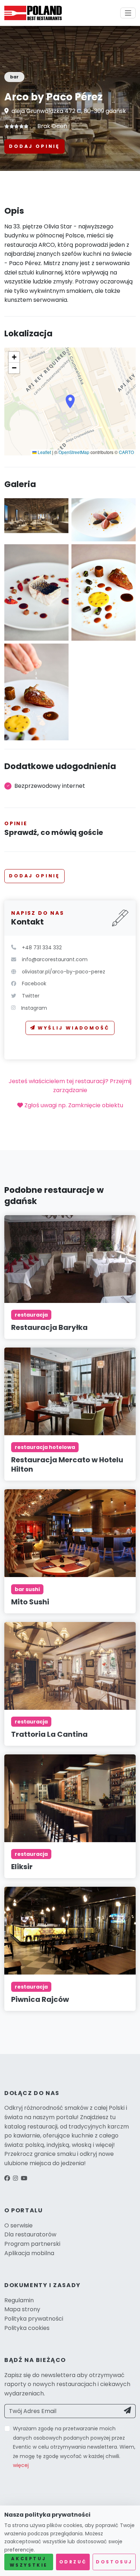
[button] (70, 401)
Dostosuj (114, 2562)
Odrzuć (73, 2562)
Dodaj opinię (34, 146)
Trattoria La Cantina (49, 1734)
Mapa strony (22, 2309)
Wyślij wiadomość (74, 1028)
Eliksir (22, 1867)
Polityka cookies (27, 2328)
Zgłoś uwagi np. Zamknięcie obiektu (73, 1105)
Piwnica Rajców (40, 1999)
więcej (21, 2465)
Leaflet (44, 452)
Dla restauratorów (30, 2234)
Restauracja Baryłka (49, 1327)
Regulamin (19, 2300)
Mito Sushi (30, 1602)
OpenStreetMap (74, 452)
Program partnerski (32, 2244)
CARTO (126, 452)
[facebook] (7, 2178)
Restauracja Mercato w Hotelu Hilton (67, 1464)
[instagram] (15, 2178)
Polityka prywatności (34, 2319)
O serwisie (18, 2225)
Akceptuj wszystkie (29, 2562)
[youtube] (24, 2178)
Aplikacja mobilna (29, 2253)
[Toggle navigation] (128, 13)
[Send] (128, 2411)
